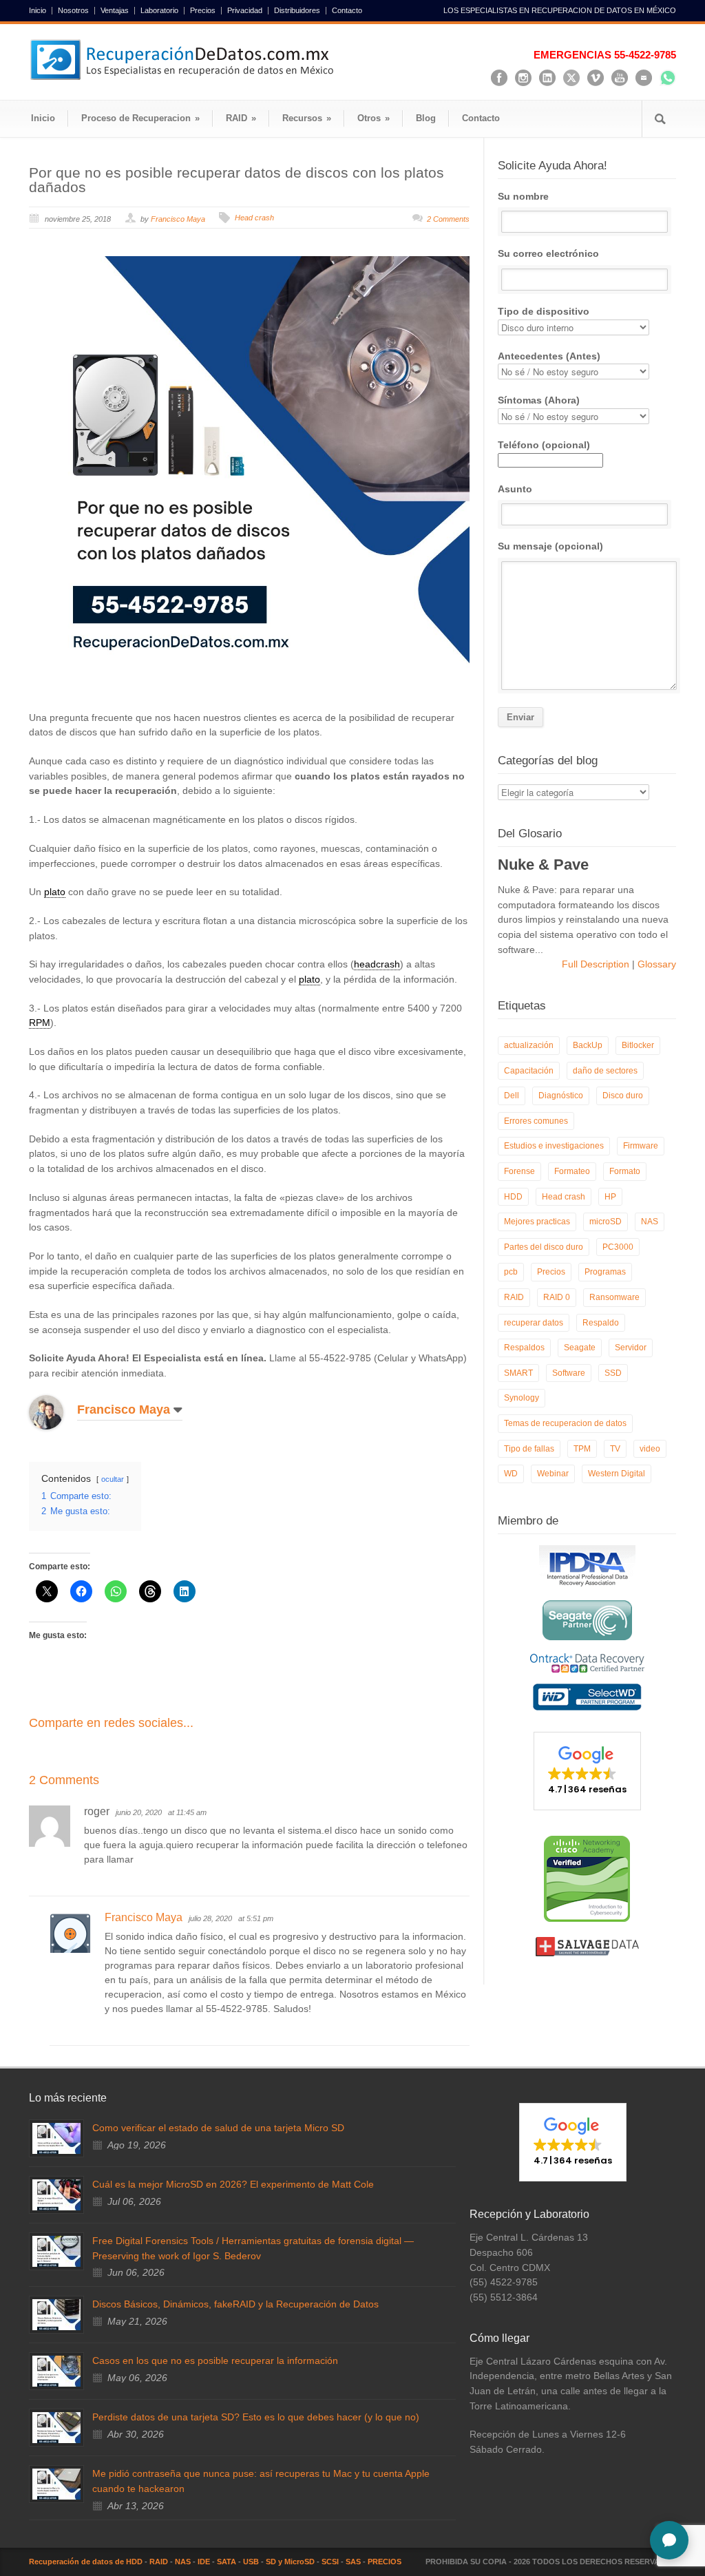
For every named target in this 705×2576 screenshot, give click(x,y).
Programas (605, 1272)
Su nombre (523, 196)
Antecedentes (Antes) (549, 356)
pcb (511, 1272)
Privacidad (245, 11)
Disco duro (623, 1096)
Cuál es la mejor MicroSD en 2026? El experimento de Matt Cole (233, 2184)
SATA (227, 2562)
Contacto (347, 11)
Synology (522, 1398)
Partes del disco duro (544, 1247)
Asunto (515, 489)
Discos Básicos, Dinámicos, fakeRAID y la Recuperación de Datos (235, 2304)
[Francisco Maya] (56, 1412)
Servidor (631, 1348)
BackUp (588, 1045)
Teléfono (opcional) (544, 445)
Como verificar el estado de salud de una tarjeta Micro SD (218, 2128)
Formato (625, 1171)
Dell (512, 1096)
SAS (353, 2562)
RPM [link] (40, 1023)
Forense (519, 1171)
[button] (587, 1771)
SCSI (330, 2562)
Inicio (38, 11)
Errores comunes (536, 1121)
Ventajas (115, 11)
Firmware (641, 1146)
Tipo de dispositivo (544, 311)
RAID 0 (557, 1297)
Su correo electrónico (548, 253)
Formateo (572, 1171)
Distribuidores (297, 11)
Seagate (580, 1348)
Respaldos (524, 1348)
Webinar (553, 1474)
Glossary (655, 964)
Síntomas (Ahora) (539, 400)
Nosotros (73, 11)
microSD (606, 1222)
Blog (426, 118)
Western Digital (617, 1474)
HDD (513, 1197)
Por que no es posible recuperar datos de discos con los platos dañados (236, 180)
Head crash (254, 218)
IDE (204, 2562)
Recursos (307, 118)
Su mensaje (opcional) (550, 546)
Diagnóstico (561, 1096)
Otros (373, 118)
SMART (518, 1373)
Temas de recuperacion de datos (565, 1423)
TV (615, 1449)
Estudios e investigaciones (554, 1146)
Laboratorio (159, 11)
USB (251, 2562)
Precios (203, 11)
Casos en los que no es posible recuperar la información (215, 2360)
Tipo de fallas (529, 1449)
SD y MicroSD (290, 2562)
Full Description (597, 964)
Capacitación (529, 1071)
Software (569, 1373)
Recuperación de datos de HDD (86, 2562)
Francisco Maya (178, 219)
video (650, 1449)
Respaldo (601, 1323)
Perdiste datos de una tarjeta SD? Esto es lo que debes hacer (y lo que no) (256, 2417)
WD (511, 1474)
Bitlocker (638, 1045)
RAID (241, 118)
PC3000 (618, 1247)
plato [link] (55, 892)
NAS (650, 1222)
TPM (582, 1449)
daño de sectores (605, 1071)
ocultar (113, 1479)
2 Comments (448, 219)
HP (610, 1197)
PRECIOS (385, 2562)
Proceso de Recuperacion (140, 118)
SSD (613, 1373)
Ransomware (614, 1297)
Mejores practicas (537, 1222)
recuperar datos (534, 1323)
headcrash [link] (377, 964)
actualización (529, 1045)
